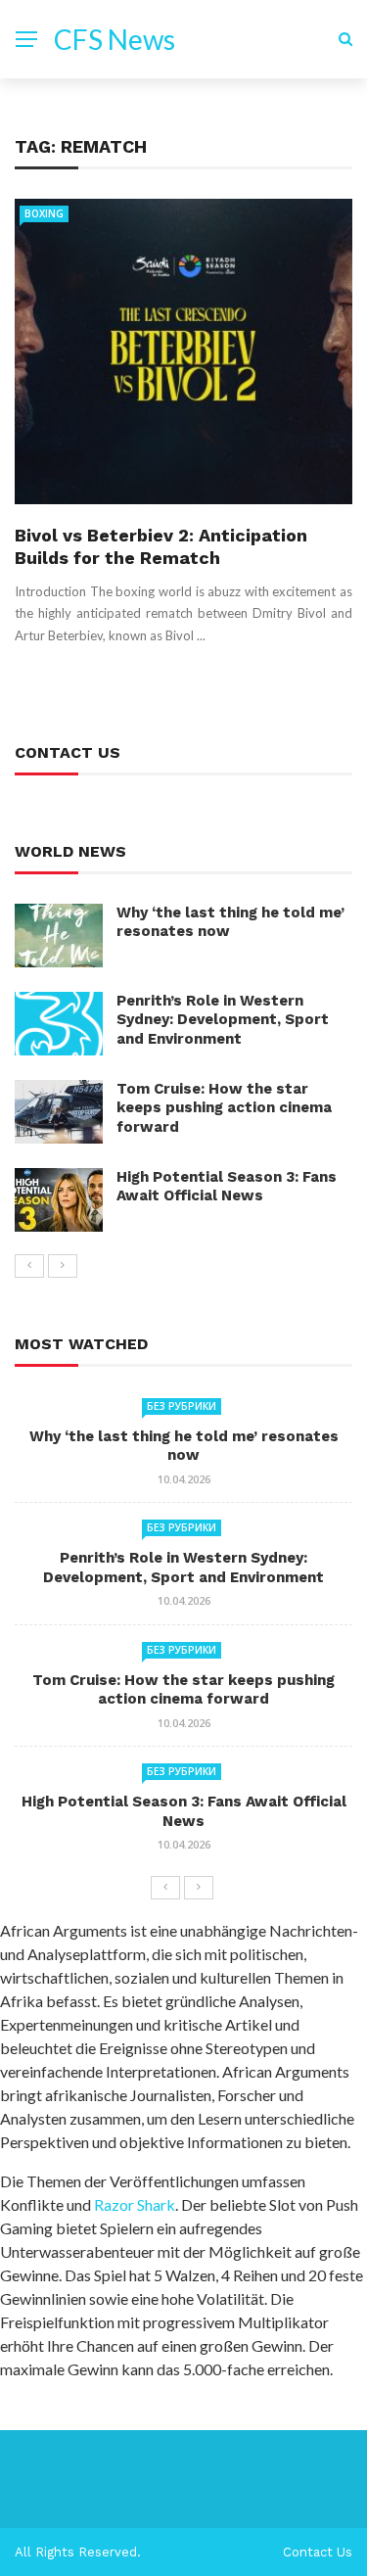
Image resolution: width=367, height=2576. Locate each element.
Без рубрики (182, 1406)
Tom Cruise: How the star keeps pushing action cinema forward (224, 1108)
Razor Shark (135, 2204)
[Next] (63, 1266)
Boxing (44, 213)
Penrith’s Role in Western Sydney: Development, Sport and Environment (223, 1020)
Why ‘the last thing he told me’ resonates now (184, 1446)
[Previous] (29, 1266)
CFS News (115, 39)
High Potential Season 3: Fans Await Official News (227, 1187)
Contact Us (318, 2552)
